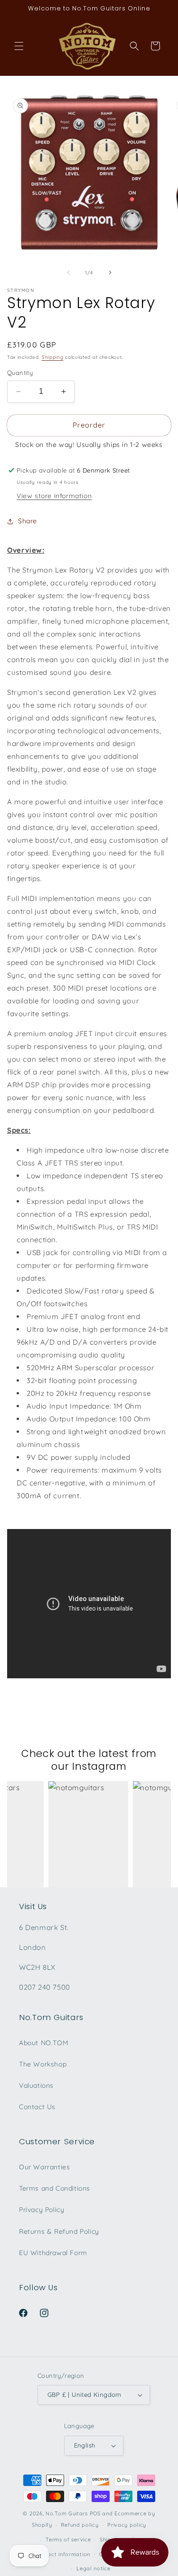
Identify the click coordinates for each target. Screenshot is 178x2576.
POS (95, 2513)
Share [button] (28, 521)
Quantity (20, 373)
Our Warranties (44, 2167)
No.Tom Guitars (67, 2513)
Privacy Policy (42, 2210)
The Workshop (43, 2064)
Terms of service (68, 2540)
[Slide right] (110, 273)
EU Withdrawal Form (53, 2253)
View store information (54, 496)
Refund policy (80, 2525)
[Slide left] (68, 273)
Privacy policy (127, 2525)
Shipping (53, 357)
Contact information (63, 2554)
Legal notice (93, 2568)
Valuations (36, 2085)
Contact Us (37, 2107)
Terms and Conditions (55, 2188)
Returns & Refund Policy (59, 2231)
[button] (19, 46)
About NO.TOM (44, 2043)
